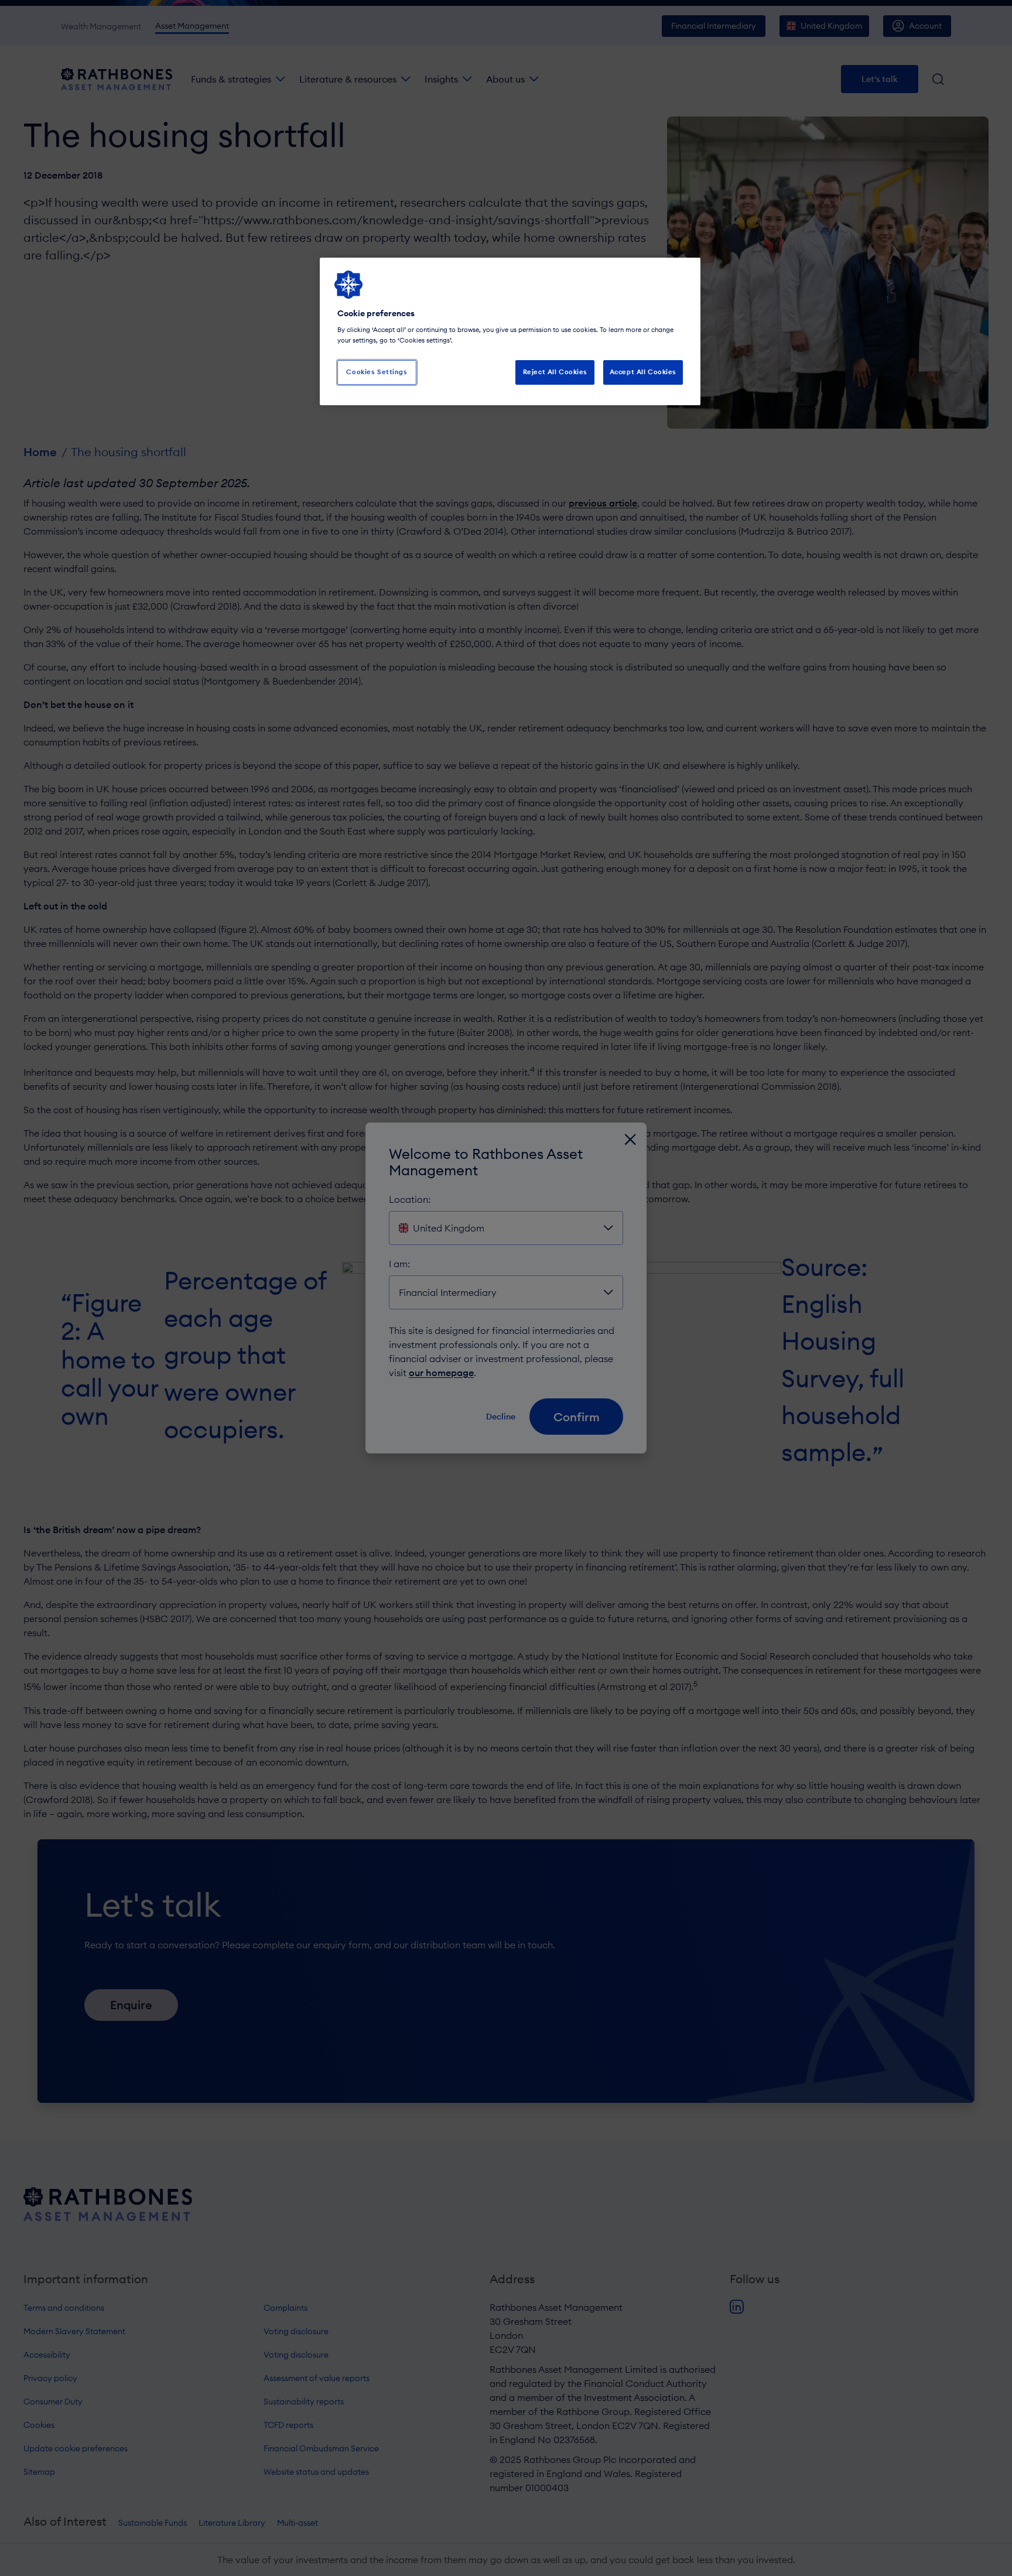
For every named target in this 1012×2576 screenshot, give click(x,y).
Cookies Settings (377, 372)
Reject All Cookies (555, 372)
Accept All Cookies (643, 372)
